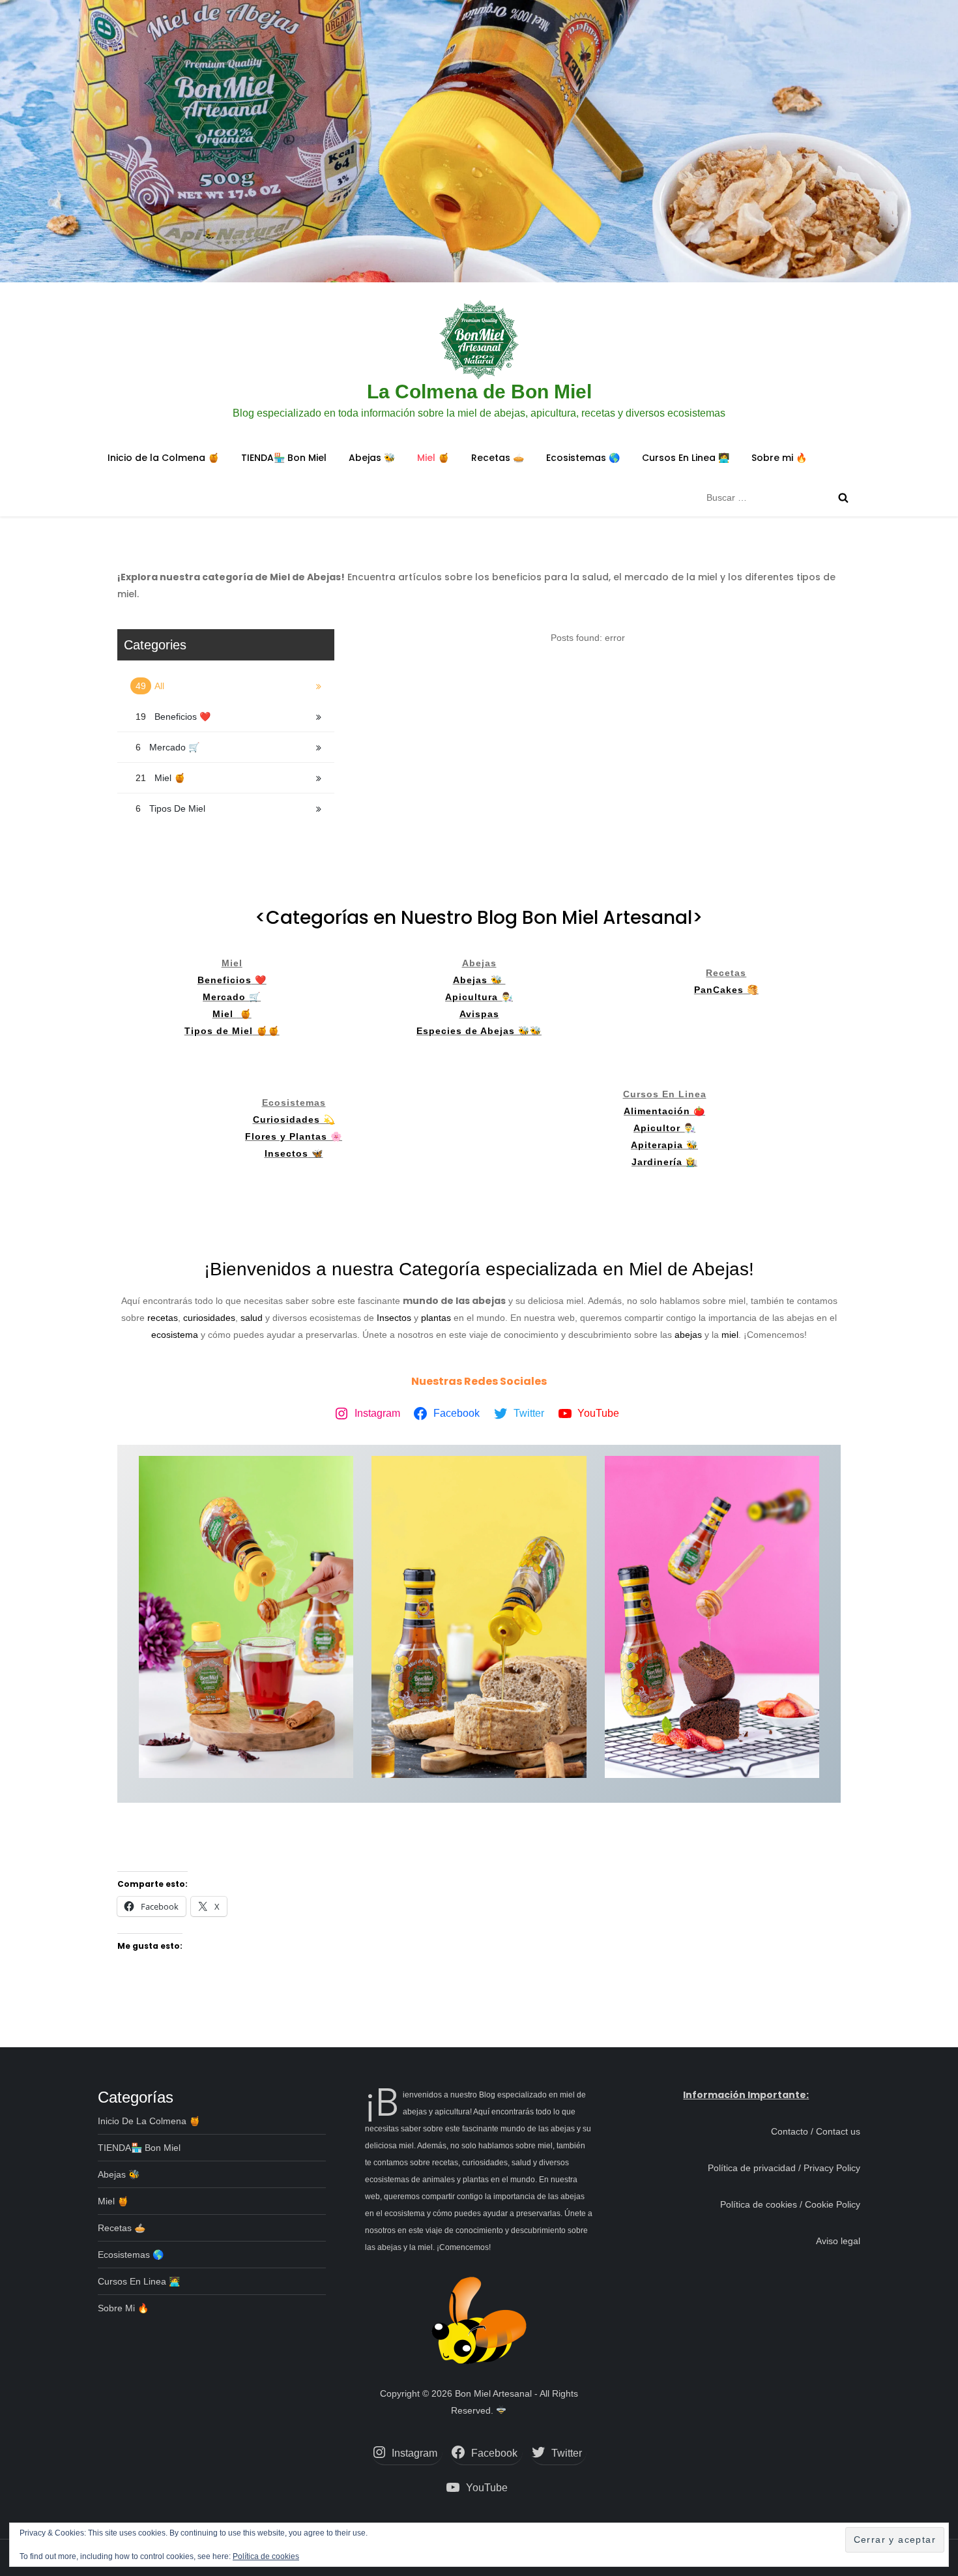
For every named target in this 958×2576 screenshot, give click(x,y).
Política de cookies (266, 2556)
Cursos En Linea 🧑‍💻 (686, 458)
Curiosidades (286, 1119)
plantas (437, 1318)
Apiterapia (657, 1145)
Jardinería (659, 1162)
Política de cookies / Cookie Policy (790, 2204)
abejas (688, 1335)
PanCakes (719, 990)
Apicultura (473, 997)
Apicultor (659, 1128)
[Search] (843, 497)
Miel (225, 1014)
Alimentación (657, 1111)
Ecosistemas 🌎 (583, 458)
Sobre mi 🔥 (779, 458)
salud (253, 1318)
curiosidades (209, 1318)
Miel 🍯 (433, 458)
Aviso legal (838, 2241)
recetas (163, 1318)
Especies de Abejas (466, 1031)
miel (730, 1335)
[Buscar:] (780, 497)
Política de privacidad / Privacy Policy (784, 2168)
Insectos (286, 1153)
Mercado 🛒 (167, 747)
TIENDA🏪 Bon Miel (284, 458)
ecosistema (175, 1335)
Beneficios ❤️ (173, 717)
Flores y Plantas (286, 1136)
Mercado (226, 997)
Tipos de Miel (170, 808)
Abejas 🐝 (372, 458)
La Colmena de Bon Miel (479, 392)
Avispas (479, 1014)
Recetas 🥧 (498, 458)
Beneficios (225, 980)
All (151, 686)
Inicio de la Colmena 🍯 (163, 458)
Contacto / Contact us (816, 2131)
